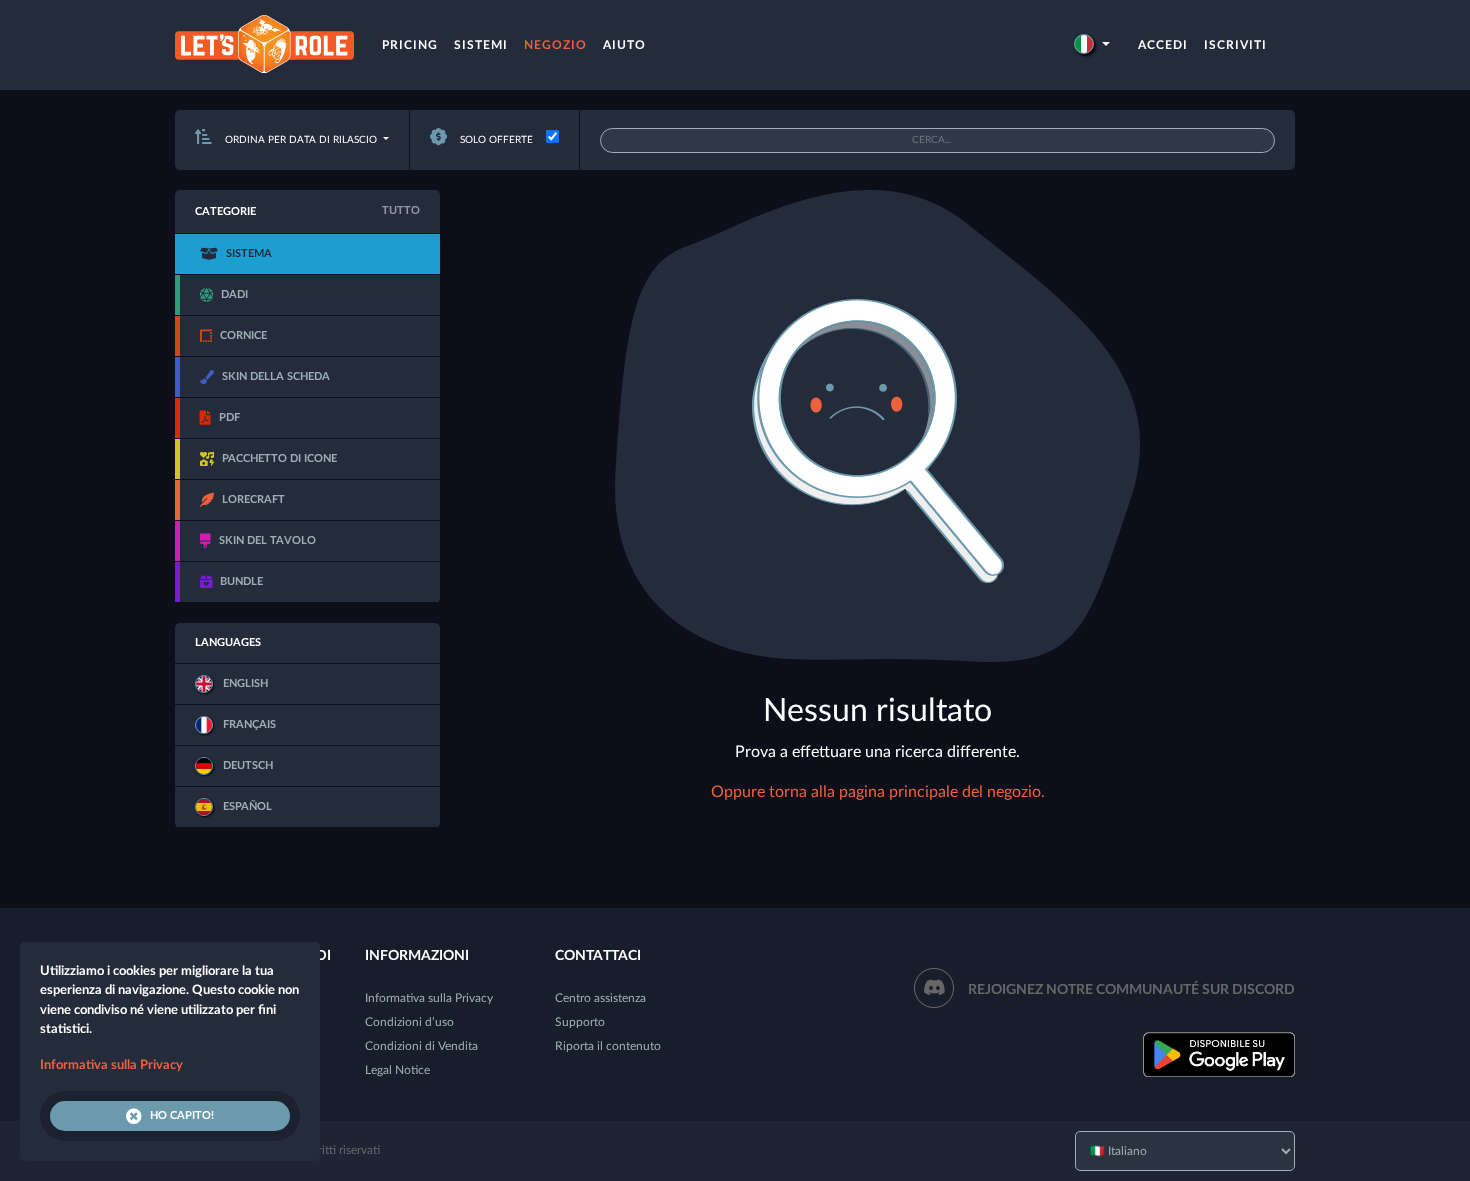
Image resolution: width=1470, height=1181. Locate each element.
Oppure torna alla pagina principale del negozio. (878, 792)
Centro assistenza (600, 998)
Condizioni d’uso (409, 1022)
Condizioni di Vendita (421, 1046)
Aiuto (624, 45)
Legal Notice (397, 1070)
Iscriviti (1235, 45)
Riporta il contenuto (608, 1046)
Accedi (1163, 45)
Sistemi (481, 45)
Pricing (410, 45)
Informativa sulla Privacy (429, 998)
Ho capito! (182, 1115)
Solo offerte (495, 140)
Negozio (555, 45)
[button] (1092, 45)
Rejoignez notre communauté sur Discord (1131, 990)
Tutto (401, 210)
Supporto (580, 1022)
